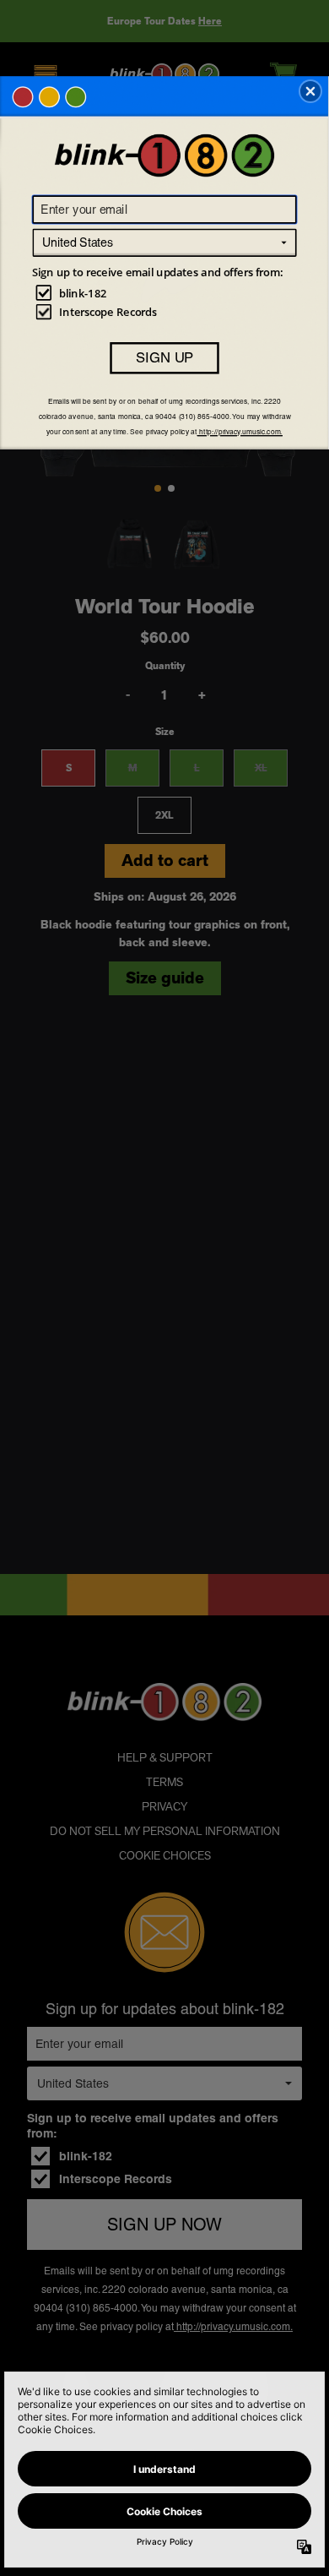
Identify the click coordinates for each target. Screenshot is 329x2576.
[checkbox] (167, 292)
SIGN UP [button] (164, 357)
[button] (310, 91)
